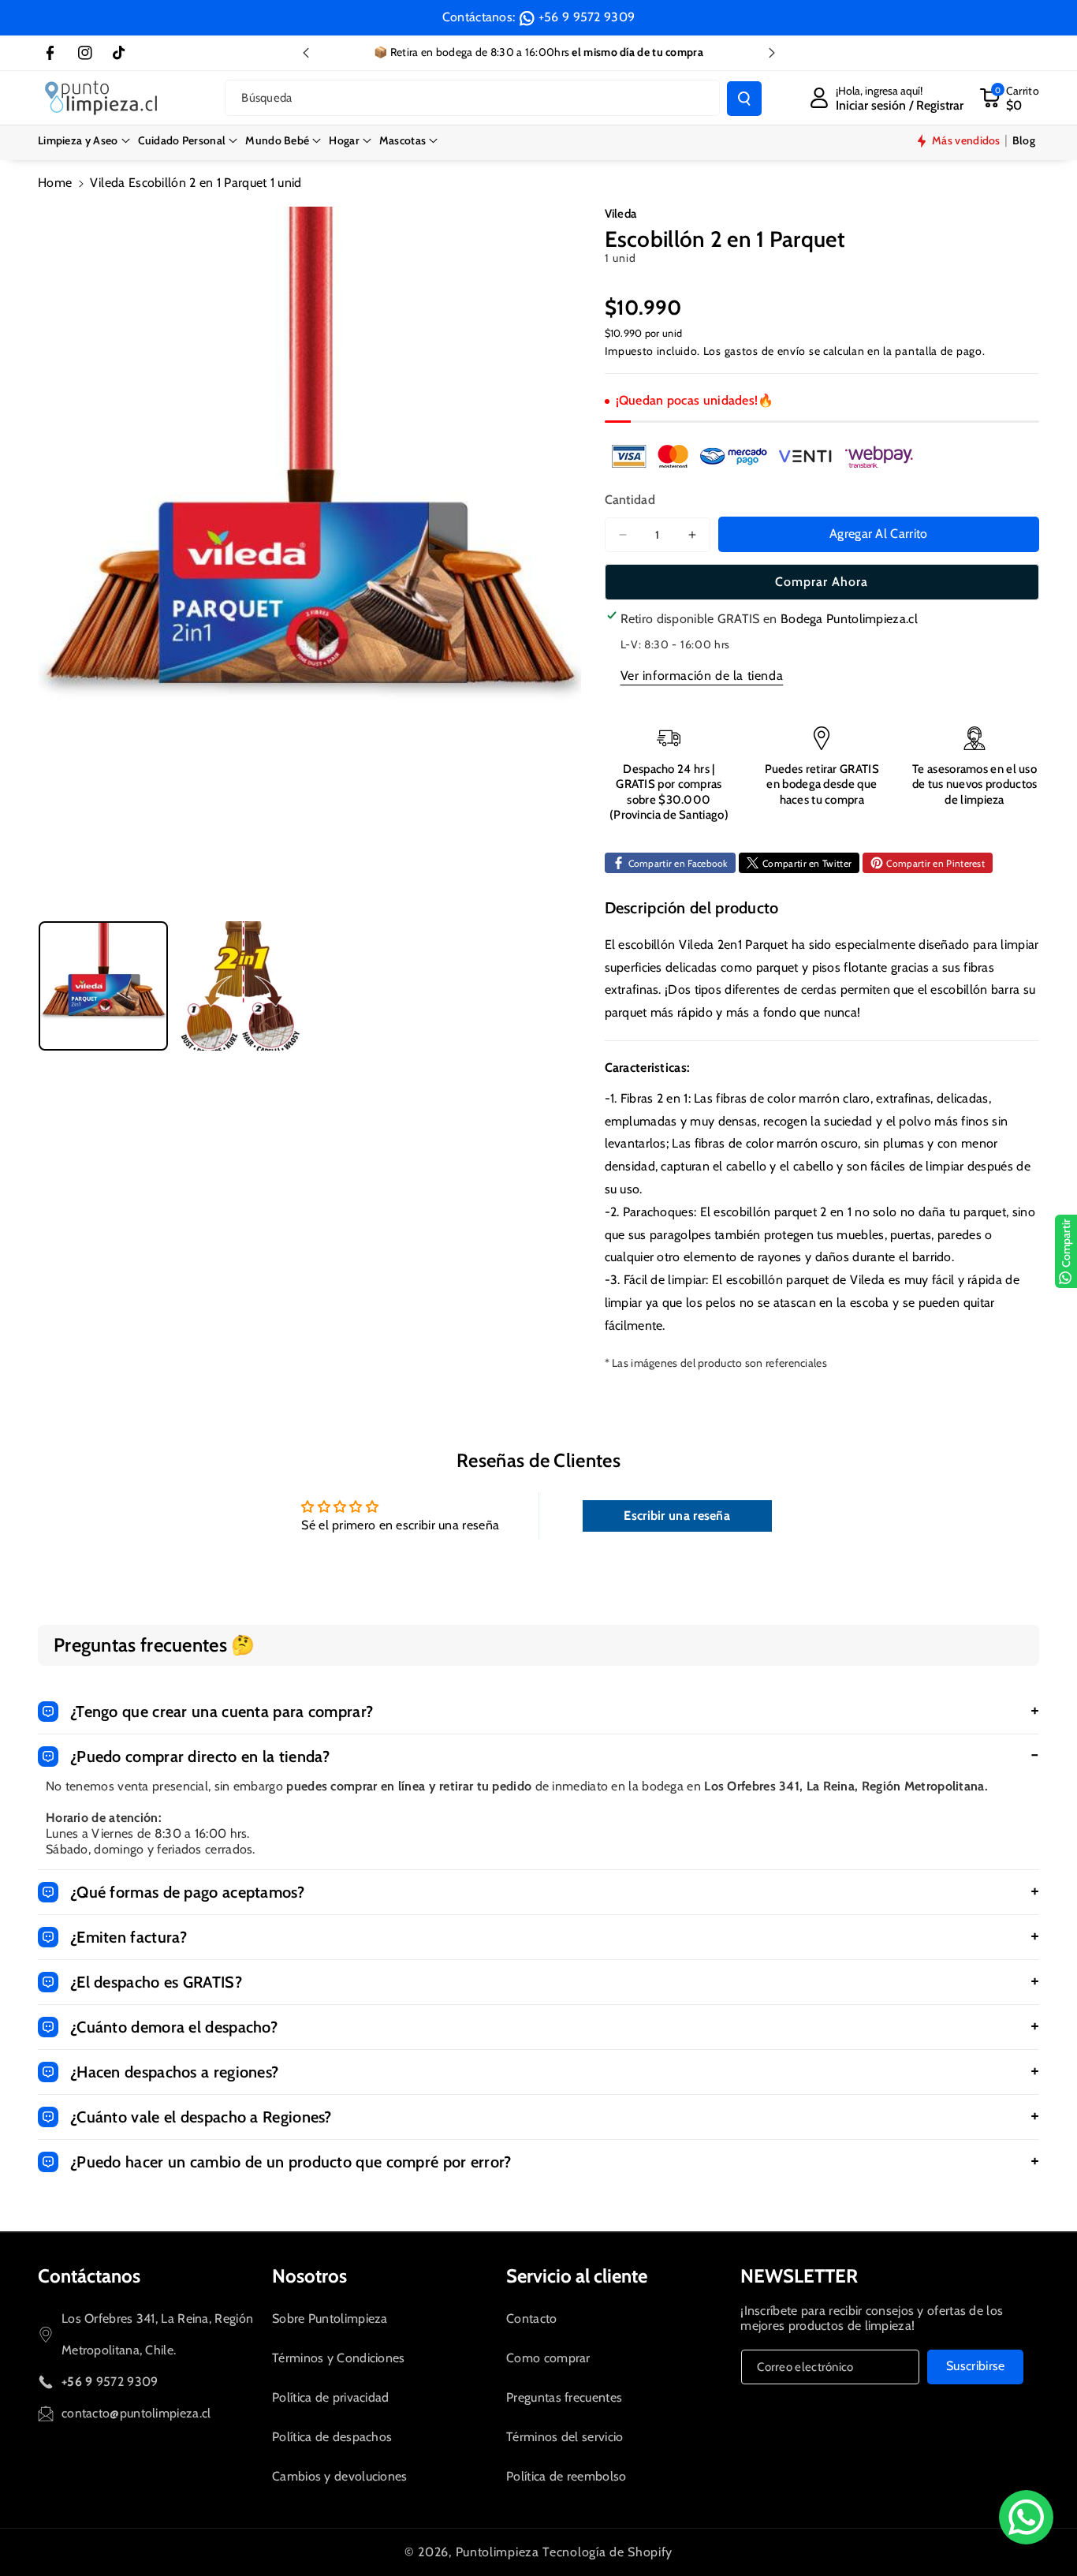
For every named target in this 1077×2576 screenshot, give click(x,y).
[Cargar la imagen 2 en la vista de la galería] (240, 986)
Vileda (621, 214)
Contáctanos (89, 2276)
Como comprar (548, 2358)
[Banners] (762, 456)
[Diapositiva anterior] (306, 53)
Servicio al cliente (577, 2276)
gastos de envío (766, 351)
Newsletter (799, 2276)
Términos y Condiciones (339, 2358)
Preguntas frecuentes (564, 2397)
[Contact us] (1026, 2517)
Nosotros (309, 2276)
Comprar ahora (822, 582)
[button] (84, 140)
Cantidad (630, 500)
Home (55, 183)
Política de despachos (332, 2437)
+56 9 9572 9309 (587, 17)
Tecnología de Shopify (607, 2552)
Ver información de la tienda (702, 676)
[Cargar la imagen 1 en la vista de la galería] (103, 986)
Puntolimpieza (498, 2552)
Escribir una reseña (677, 1516)
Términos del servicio (565, 2437)
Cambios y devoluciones (340, 2476)
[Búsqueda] (744, 99)
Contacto (531, 2318)
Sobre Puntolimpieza (330, 2318)
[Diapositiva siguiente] (772, 53)
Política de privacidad (331, 2397)
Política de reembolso (566, 2476)
